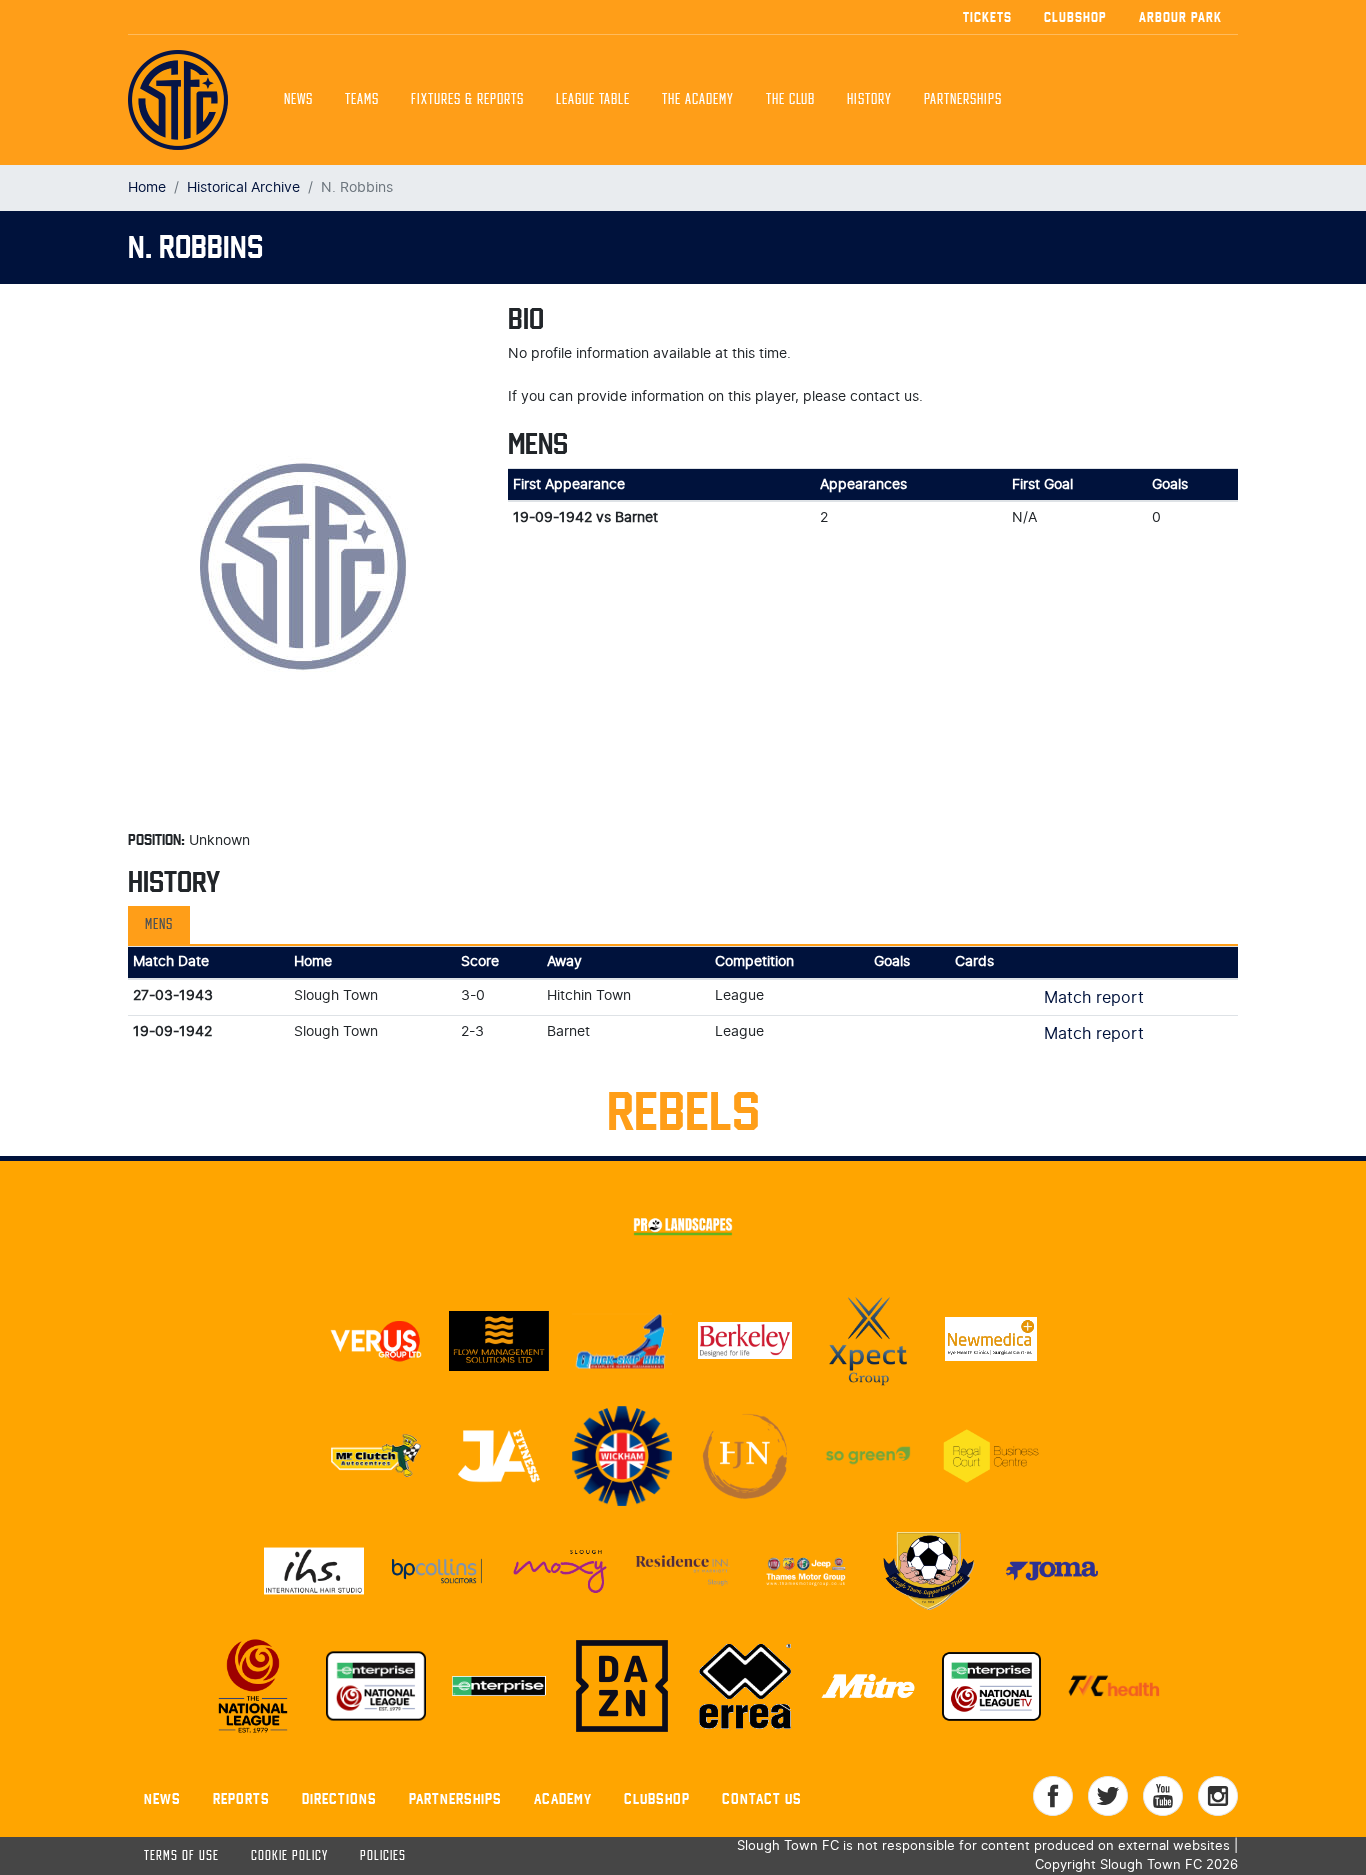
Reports (241, 1798)
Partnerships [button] (963, 100)
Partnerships (455, 1798)
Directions (339, 1798)
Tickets (987, 17)
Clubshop (1075, 17)
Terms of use (181, 1856)
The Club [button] (790, 100)
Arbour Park (1180, 17)
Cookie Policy (289, 1856)
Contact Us (762, 1798)
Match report (1094, 998)
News (298, 100)
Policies (383, 1856)
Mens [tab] (159, 925)
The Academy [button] (698, 100)
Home (147, 187)
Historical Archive (243, 187)
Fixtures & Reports (467, 100)
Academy (563, 1798)
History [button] (869, 100)
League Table (593, 100)
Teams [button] (362, 100)
